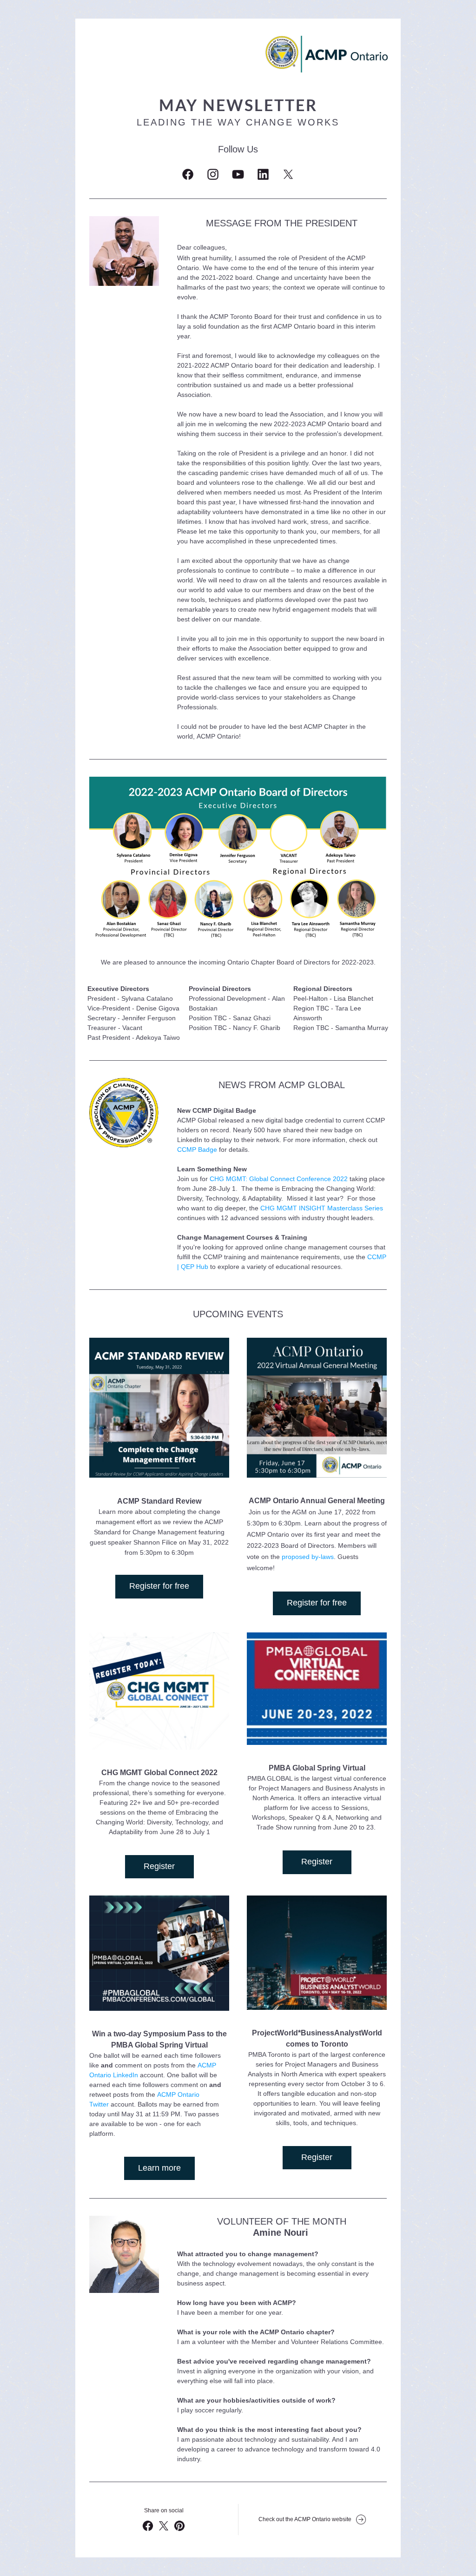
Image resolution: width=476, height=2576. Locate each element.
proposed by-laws (308, 1557)
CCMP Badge (198, 1149)
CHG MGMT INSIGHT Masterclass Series (322, 1208)
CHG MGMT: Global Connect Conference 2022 (279, 1179)
